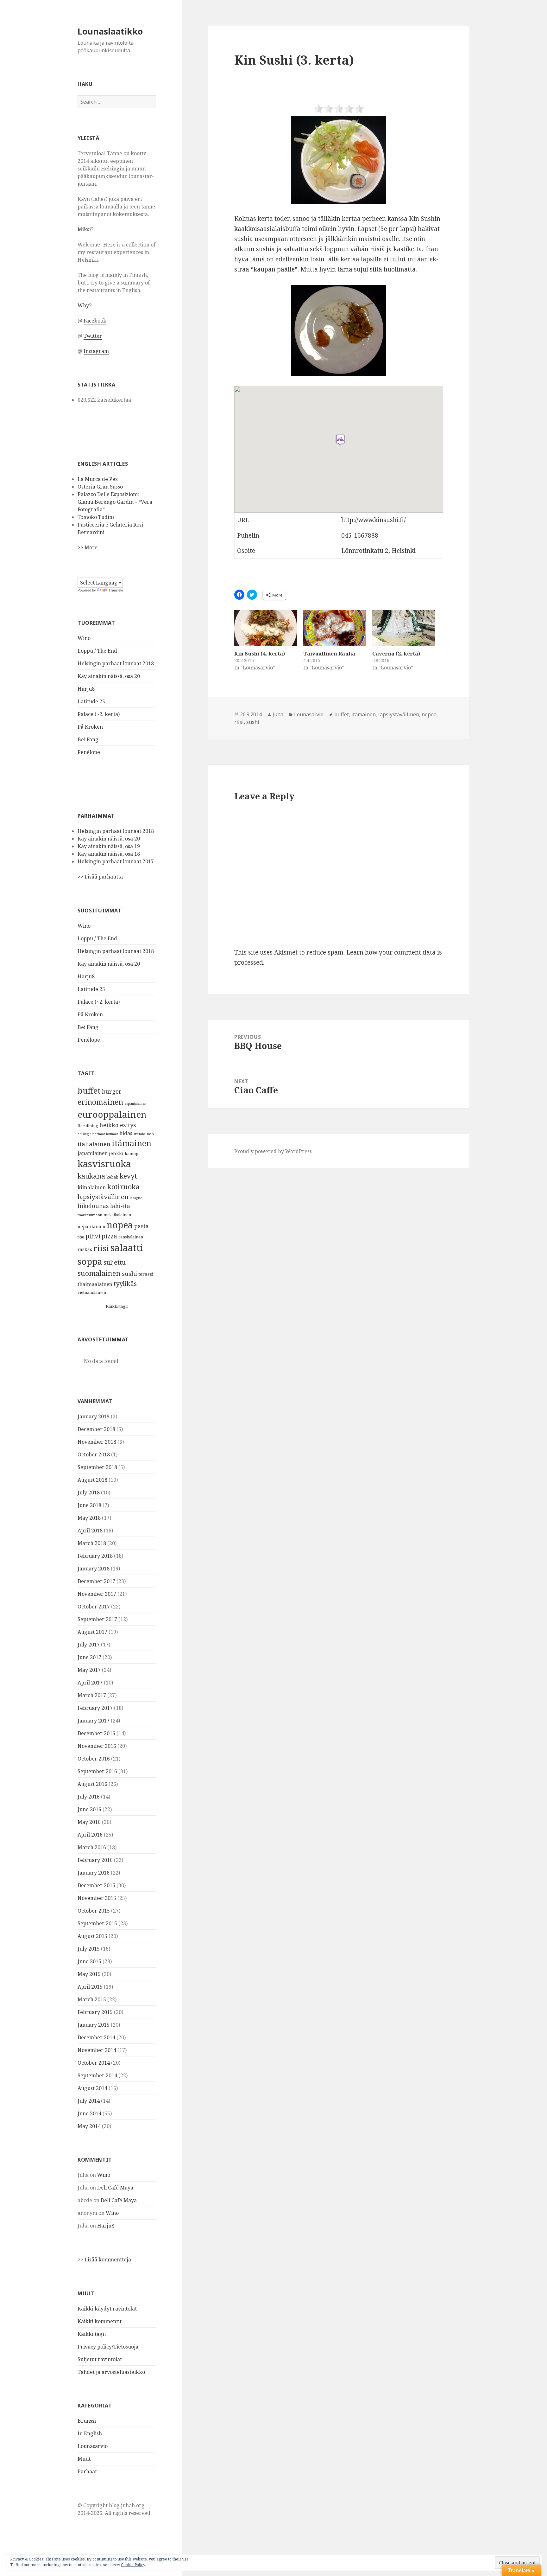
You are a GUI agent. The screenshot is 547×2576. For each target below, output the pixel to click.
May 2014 (89, 2126)
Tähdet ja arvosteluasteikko (111, 2372)
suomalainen (99, 1273)
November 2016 (97, 1746)
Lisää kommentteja (108, 2260)
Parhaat (87, 2471)
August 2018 (92, 1480)
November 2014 (97, 2050)
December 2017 (96, 1581)
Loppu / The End (97, 651)
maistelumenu (90, 1215)
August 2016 (92, 1784)
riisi (101, 1248)
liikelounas (93, 1206)
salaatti (127, 1248)
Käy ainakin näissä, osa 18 (109, 854)
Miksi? (85, 229)
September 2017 (97, 1619)
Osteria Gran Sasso (100, 487)
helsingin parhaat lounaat (98, 1134)
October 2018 (94, 1454)
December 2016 (96, 1733)
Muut (84, 2459)
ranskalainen (131, 1237)
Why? (85, 305)
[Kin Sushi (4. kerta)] (266, 628)
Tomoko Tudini (96, 517)
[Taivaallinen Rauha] (335, 628)
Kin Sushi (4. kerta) (260, 654)
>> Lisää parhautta (100, 877)
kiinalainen (92, 1187)
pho (81, 1237)
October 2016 (94, 1759)
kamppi (132, 1154)
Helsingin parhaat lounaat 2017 (116, 861)
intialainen (144, 1134)
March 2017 (92, 1695)
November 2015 (97, 1898)
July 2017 (89, 1645)
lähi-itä (120, 1206)
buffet (89, 1090)
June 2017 (89, 1657)
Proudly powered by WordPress (273, 1151)
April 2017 (90, 1683)
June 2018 (89, 1505)
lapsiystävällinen (103, 1197)
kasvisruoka (104, 1164)
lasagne (136, 1198)
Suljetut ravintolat (100, 2359)
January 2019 (94, 1416)
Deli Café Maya (115, 2188)
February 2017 (95, 1708)
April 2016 (90, 1835)
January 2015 (94, 2025)
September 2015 (97, 1923)
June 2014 (89, 2113)
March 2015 (92, 1999)
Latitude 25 (91, 701)
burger (112, 1091)
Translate (116, 590)
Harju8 (86, 689)
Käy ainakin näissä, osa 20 (109, 676)
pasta (141, 1226)
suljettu (115, 1262)
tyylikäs (125, 1283)
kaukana (91, 1176)
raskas (85, 1249)
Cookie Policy (133, 2565)
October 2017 (94, 1607)
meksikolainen (117, 1215)
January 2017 (94, 1721)
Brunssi (87, 2421)
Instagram (96, 351)
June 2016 (89, 1809)
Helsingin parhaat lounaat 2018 (116, 663)
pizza (109, 1236)
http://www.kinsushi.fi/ (373, 520)
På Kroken (90, 727)
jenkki (116, 1153)
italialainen (94, 1144)
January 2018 (94, 1569)
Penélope (89, 752)
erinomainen (100, 1102)
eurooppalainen (112, 1114)
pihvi (93, 1236)
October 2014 (94, 2063)
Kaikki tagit (117, 1306)
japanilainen (93, 1153)
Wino (84, 638)
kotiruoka (124, 1187)
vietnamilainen (92, 1292)
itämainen (132, 1143)
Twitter (93, 336)
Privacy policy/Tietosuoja (108, 2347)
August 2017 (92, 1632)
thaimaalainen (95, 1284)
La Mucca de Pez (98, 479)
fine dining (88, 1126)
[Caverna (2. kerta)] (404, 628)
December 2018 (96, 1429)
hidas (126, 1133)
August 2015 (92, 1936)
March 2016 (92, 1847)
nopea (120, 1225)
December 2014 (96, 2037)
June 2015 (89, 1961)
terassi (146, 1274)
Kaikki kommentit (100, 2321)
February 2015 (95, 2012)
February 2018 (95, 1556)
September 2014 (97, 2075)
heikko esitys (118, 1125)
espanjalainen (135, 1103)
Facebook (95, 321)
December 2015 (96, 1885)
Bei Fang (88, 739)
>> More (88, 547)
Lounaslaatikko (110, 31)
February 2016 (95, 1860)
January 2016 (94, 1873)
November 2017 (97, 1594)
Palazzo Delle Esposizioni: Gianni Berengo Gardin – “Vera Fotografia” (115, 502)
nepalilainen (91, 1227)
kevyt (128, 1176)
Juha (278, 714)
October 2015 (94, 1911)
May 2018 (89, 1518)
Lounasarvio (93, 2446)
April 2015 (90, 1987)
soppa (90, 1261)
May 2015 (89, 1974)
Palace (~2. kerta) (99, 714)
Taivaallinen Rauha (329, 654)
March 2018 (92, 1543)
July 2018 (89, 1493)
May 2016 (89, 1822)
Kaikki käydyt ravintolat (107, 2309)
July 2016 (89, 1797)
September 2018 (97, 1467)
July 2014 (89, 2101)
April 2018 (90, 1531)
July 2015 (89, 1949)
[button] (339, 160)
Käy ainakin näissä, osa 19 (109, 846)
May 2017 (89, 1670)
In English (90, 2433)
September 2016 (97, 1771)
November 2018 (97, 1442)
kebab (112, 1177)
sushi (129, 1273)
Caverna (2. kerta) (396, 654)
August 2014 (92, 2088)
